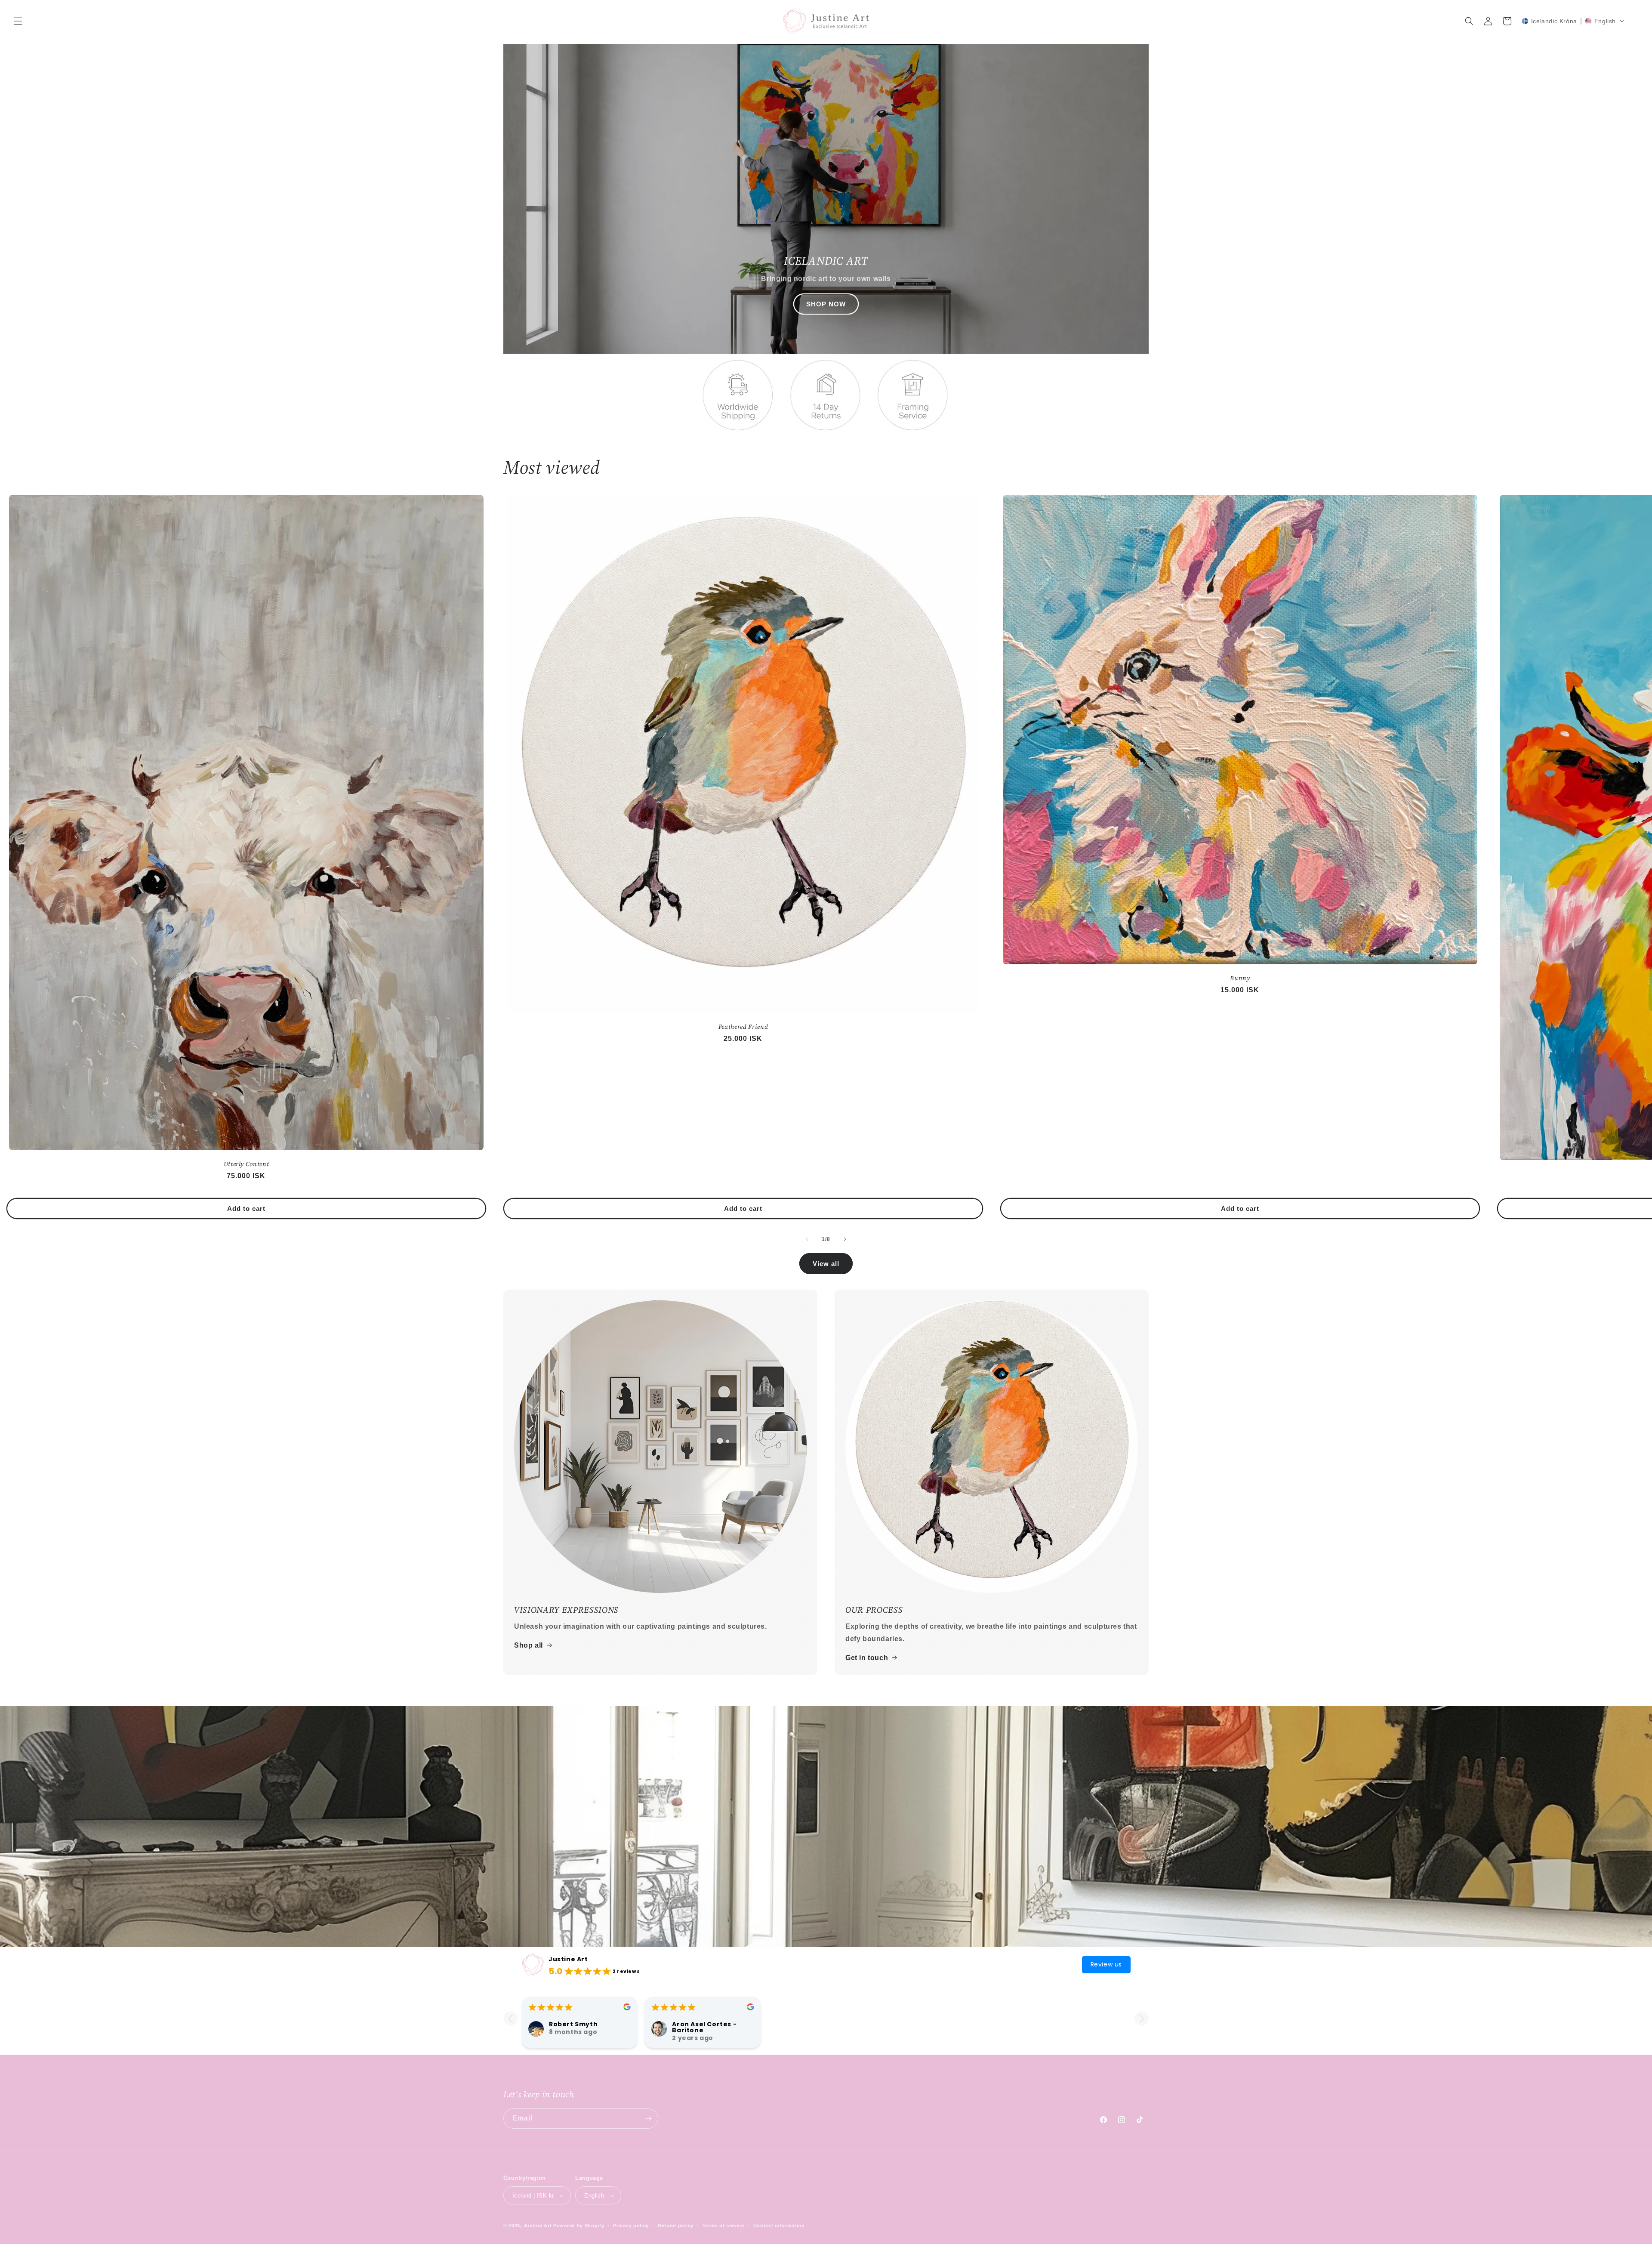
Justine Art (568, 1959)
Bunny (1240, 978)
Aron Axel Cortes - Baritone (704, 2027)
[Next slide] (1142, 2018)
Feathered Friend (743, 1027)
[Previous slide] (510, 2018)
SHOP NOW (826, 304)
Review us (1106, 1964)
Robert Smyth (573, 2024)
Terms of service (723, 2225)
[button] (18, 21)
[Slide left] (807, 1239)
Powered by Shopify (579, 2225)
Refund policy (676, 2225)
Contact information (779, 2225)
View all (826, 1264)
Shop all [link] (529, 1645)
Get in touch (867, 1658)
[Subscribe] (648, 2119)
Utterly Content (247, 1164)
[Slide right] (845, 1239)
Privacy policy (631, 2225)
